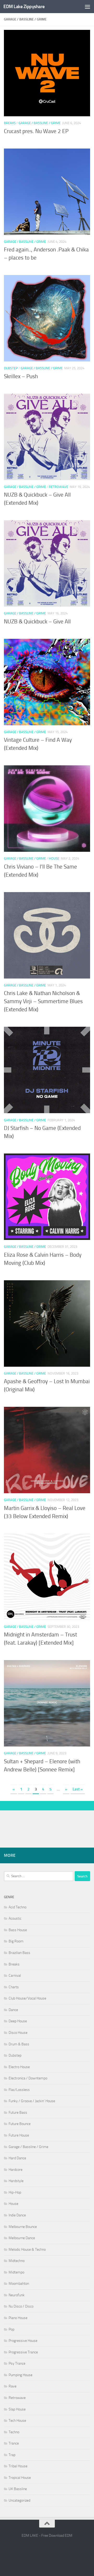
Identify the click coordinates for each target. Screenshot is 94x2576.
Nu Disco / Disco (21, 2306)
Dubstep (11, 368)
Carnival (15, 1976)
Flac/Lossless (19, 2090)
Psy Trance (17, 2363)
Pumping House (20, 2375)
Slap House (17, 2409)
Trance (14, 2443)
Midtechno (17, 2261)
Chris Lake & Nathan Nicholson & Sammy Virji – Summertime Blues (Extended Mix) (43, 1001)
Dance (13, 2010)
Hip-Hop (15, 2192)
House (54, 858)
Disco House (18, 2033)
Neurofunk (17, 2295)
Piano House (18, 2318)
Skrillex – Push (21, 376)
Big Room (16, 1941)
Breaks (10, 123)
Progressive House (23, 2341)
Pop (11, 2329)
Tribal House (18, 2466)
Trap (12, 2455)
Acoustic (15, 1918)
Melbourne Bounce (23, 2227)
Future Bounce (20, 2124)
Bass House (18, 1930)
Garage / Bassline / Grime (40, 123)
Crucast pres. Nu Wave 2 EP (36, 131)
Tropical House (20, 2478)
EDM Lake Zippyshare (24, 7)
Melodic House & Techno (27, 2250)
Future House (19, 2135)
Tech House (17, 2421)
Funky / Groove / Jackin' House (32, 2101)
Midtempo (16, 2272)
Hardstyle (16, 2181)
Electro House (19, 2067)
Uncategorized (19, 2500)
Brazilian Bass (19, 1953)
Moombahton (19, 2284)
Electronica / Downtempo (28, 2078)
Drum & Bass (19, 2044)
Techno (14, 2432)
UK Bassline (18, 2489)
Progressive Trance (23, 2352)
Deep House (18, 2021)
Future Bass (18, 2113)
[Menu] (87, 7)
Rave (13, 2386)
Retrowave (58, 487)
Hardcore (16, 2170)
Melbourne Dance (22, 2238)
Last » (78, 1789)
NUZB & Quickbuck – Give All (37, 622)
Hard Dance (17, 2158)
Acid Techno (17, 1907)
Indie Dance (17, 2215)
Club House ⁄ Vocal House (27, 1998)
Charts (14, 1987)
